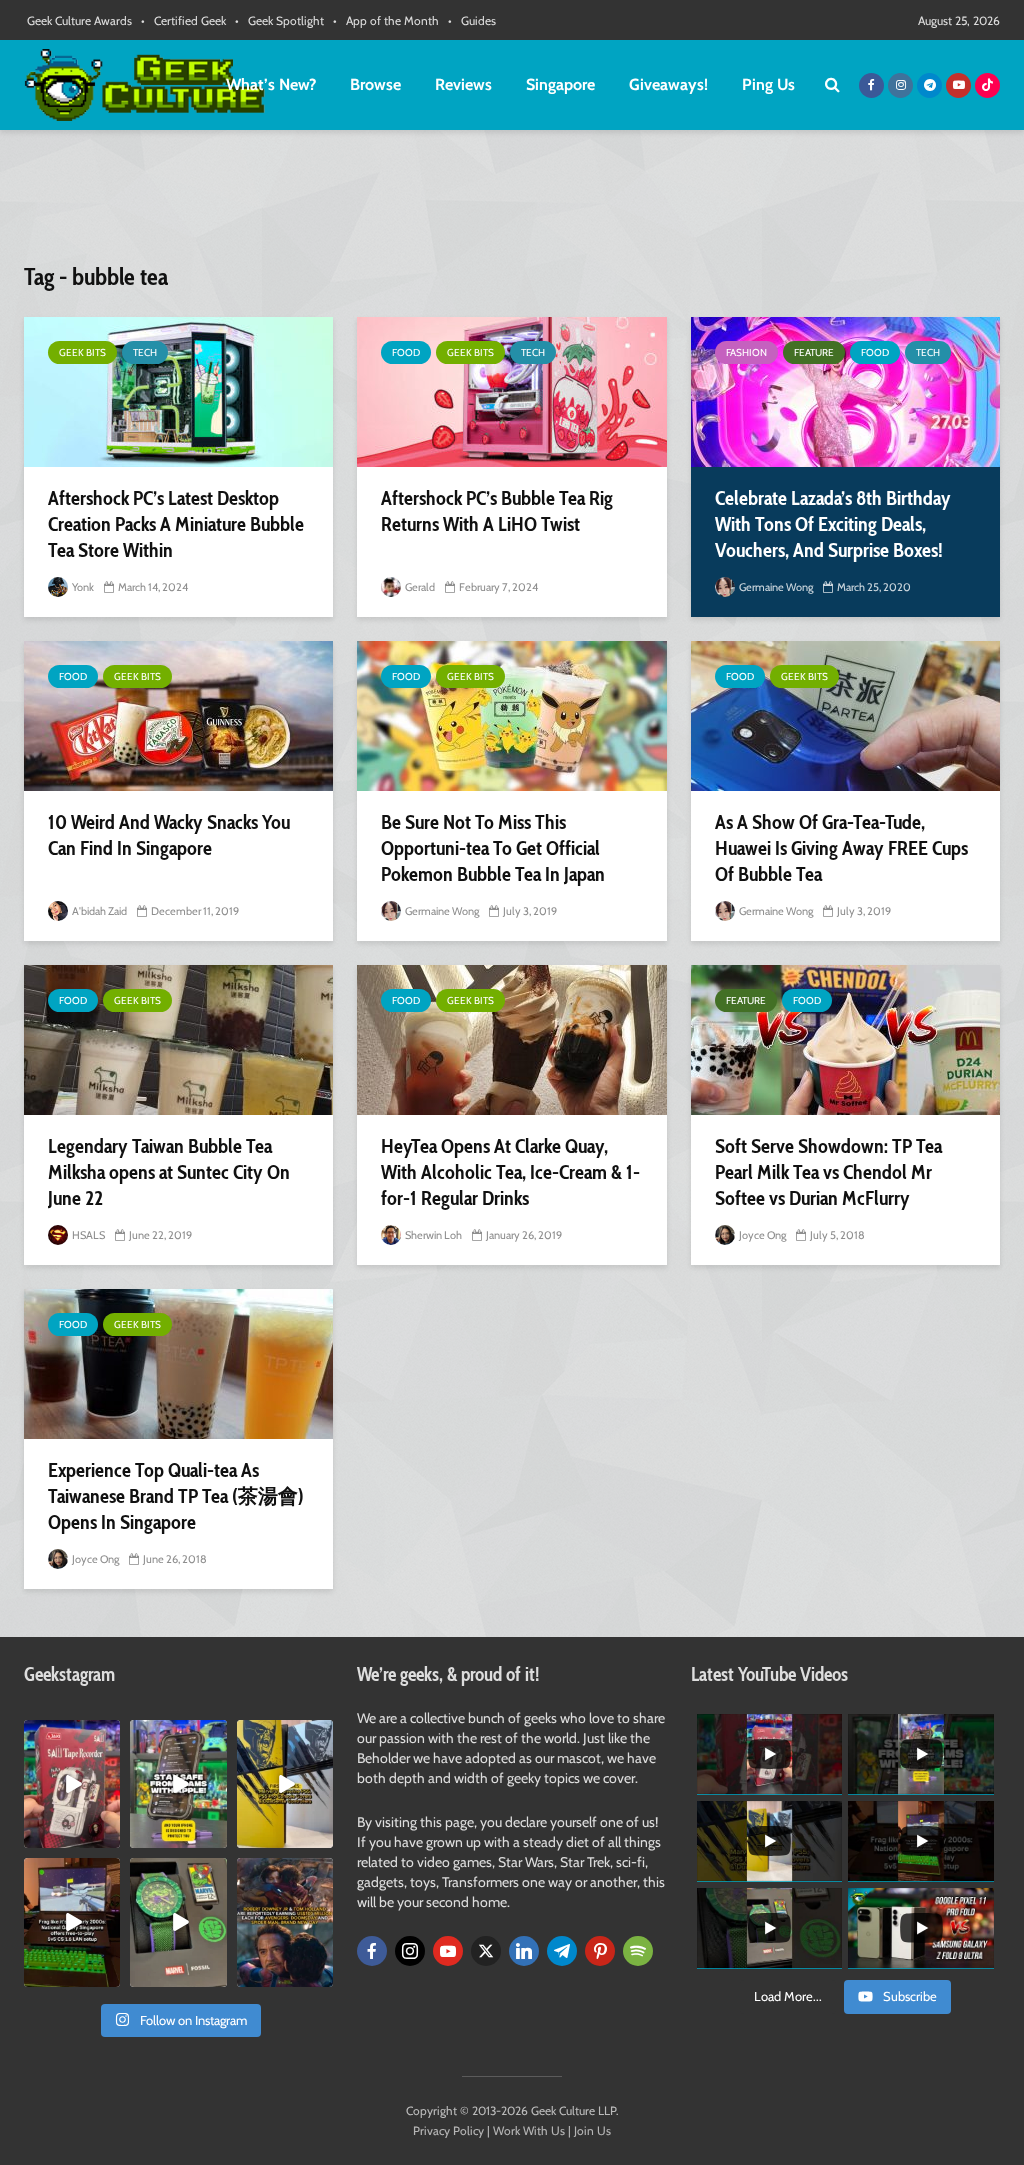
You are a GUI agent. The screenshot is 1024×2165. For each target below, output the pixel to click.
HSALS (87, 1235)
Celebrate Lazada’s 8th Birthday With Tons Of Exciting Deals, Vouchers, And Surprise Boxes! (833, 524)
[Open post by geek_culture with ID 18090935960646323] (72, 1922)
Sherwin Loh (432, 1235)
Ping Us (768, 84)
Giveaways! (668, 84)
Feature (814, 352)
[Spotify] (638, 1951)
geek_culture (71, 1735)
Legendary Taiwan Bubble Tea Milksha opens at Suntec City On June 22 (169, 1172)
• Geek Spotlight (279, 20)
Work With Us (529, 2130)
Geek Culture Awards (79, 20)
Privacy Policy (448, 2130)
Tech (145, 352)
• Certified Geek (183, 20)
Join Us (592, 2130)
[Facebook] (372, 1951)
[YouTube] (448, 1951)
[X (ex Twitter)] (486, 1951)
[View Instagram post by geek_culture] (108, 1837)
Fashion (746, 352)
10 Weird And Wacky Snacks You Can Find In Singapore (169, 835)
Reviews (463, 84)
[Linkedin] (524, 1951)
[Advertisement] (512, 205)
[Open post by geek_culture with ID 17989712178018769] (285, 1922)
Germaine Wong (775, 587)
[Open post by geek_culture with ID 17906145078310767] (72, 1784)
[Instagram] (410, 1951)
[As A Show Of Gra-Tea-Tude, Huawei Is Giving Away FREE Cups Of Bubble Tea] (845, 716)
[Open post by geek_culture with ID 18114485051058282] (178, 1922)
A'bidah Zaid (98, 911)
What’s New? (271, 84)
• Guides (472, 20)
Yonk (82, 587)
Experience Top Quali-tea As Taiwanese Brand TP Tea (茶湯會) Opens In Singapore (176, 1496)
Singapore (560, 84)
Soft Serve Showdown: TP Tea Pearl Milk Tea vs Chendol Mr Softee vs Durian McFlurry (828, 1172)
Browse (375, 84)
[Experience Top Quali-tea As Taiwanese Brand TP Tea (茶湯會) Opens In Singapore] (178, 1364)
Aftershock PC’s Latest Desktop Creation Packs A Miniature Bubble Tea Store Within (176, 524)
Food (406, 352)
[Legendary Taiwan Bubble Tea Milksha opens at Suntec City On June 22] (178, 1040)
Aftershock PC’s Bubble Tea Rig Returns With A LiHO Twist (497, 511)
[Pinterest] (600, 1951)
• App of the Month (386, 20)
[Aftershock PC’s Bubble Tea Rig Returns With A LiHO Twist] (511, 392)
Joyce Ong (761, 1235)
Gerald (419, 587)
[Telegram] (562, 1951)
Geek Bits (82, 352)
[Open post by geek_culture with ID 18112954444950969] (178, 1784)
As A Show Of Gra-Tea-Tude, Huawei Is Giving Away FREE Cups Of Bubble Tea (841, 848)
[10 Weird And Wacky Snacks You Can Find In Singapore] (178, 716)
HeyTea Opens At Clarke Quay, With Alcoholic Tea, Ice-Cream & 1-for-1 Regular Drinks (510, 1172)
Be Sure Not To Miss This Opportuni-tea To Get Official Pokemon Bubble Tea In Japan (493, 848)
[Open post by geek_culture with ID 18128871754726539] (285, 1784)
